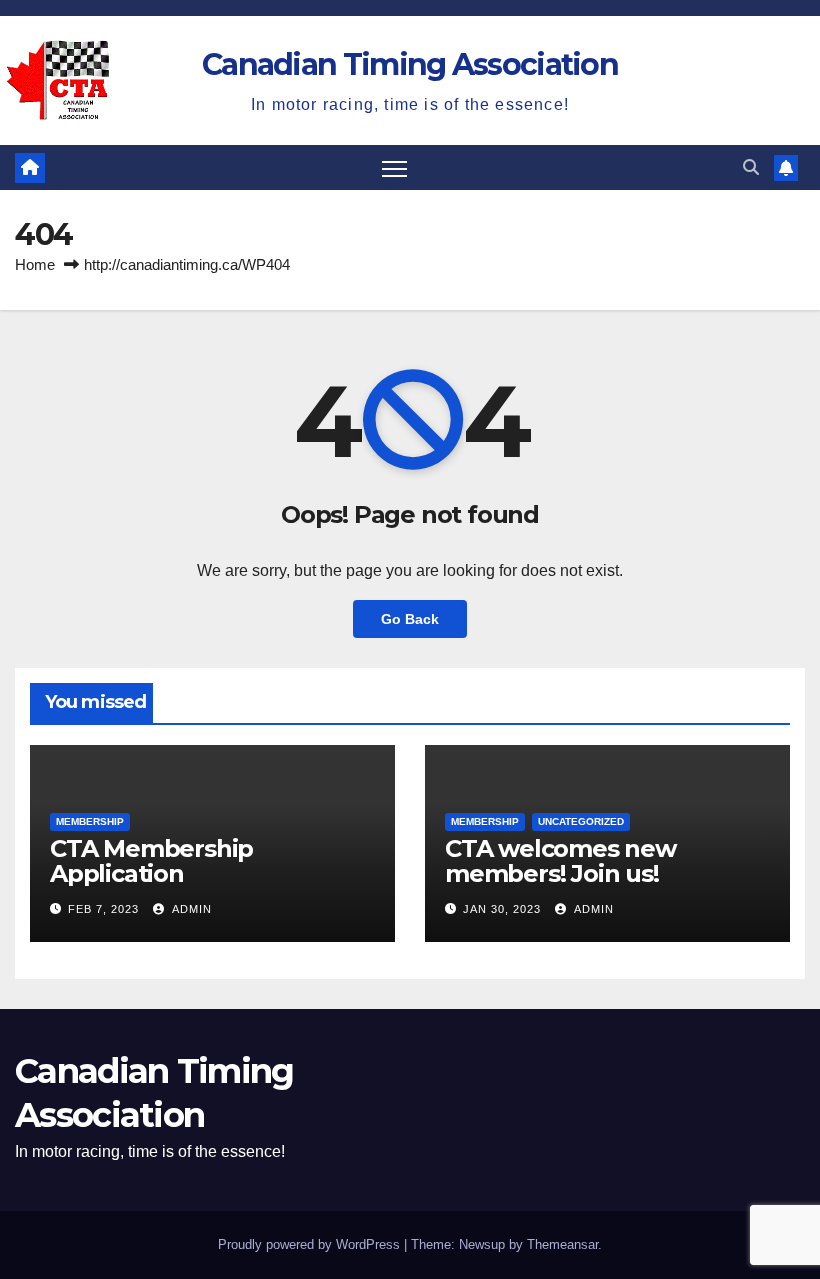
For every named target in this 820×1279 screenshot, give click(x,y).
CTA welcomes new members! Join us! (560, 861)
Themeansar (562, 1244)
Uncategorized (581, 821)
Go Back (410, 619)
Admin (190, 909)
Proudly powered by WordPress (311, 1244)
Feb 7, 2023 (103, 909)
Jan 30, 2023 (502, 909)
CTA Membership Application (151, 861)
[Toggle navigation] (394, 167)
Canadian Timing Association (410, 64)
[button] (751, 167)
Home (35, 264)
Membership (90, 821)
